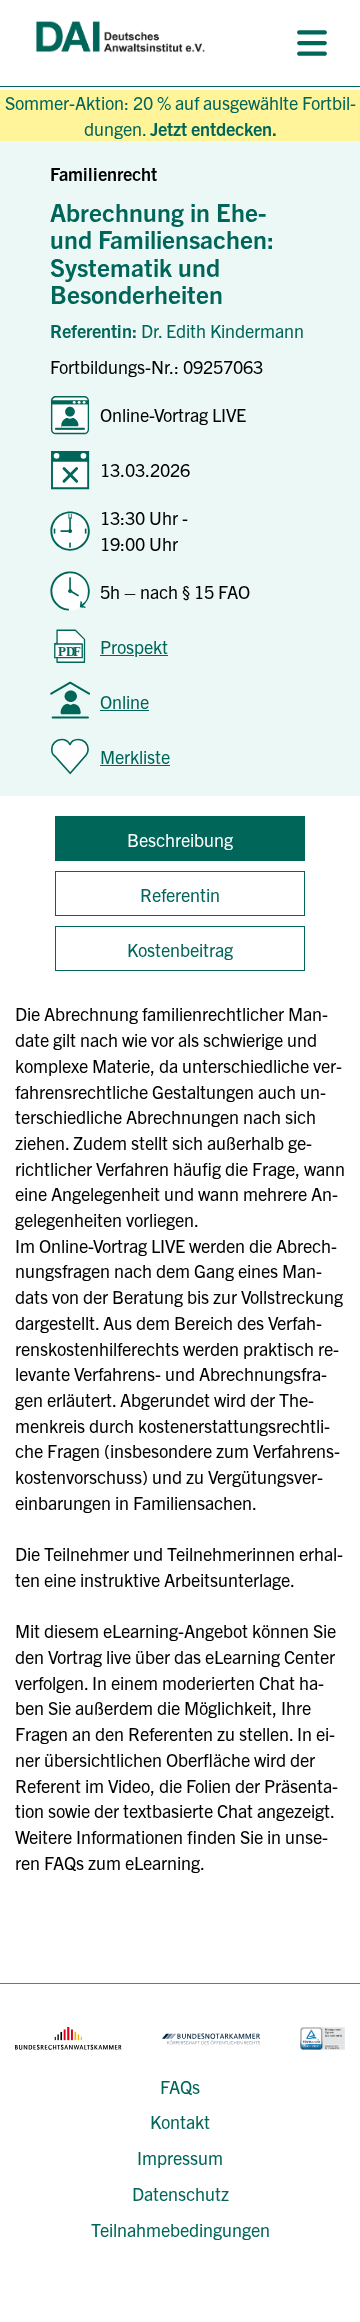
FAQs (180, 2086)
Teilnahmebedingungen (180, 2229)
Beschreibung (180, 839)
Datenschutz (180, 2193)
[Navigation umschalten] (312, 43)
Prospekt (134, 646)
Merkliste (135, 756)
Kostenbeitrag (180, 949)
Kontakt (180, 2121)
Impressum (180, 2157)
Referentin (180, 894)
